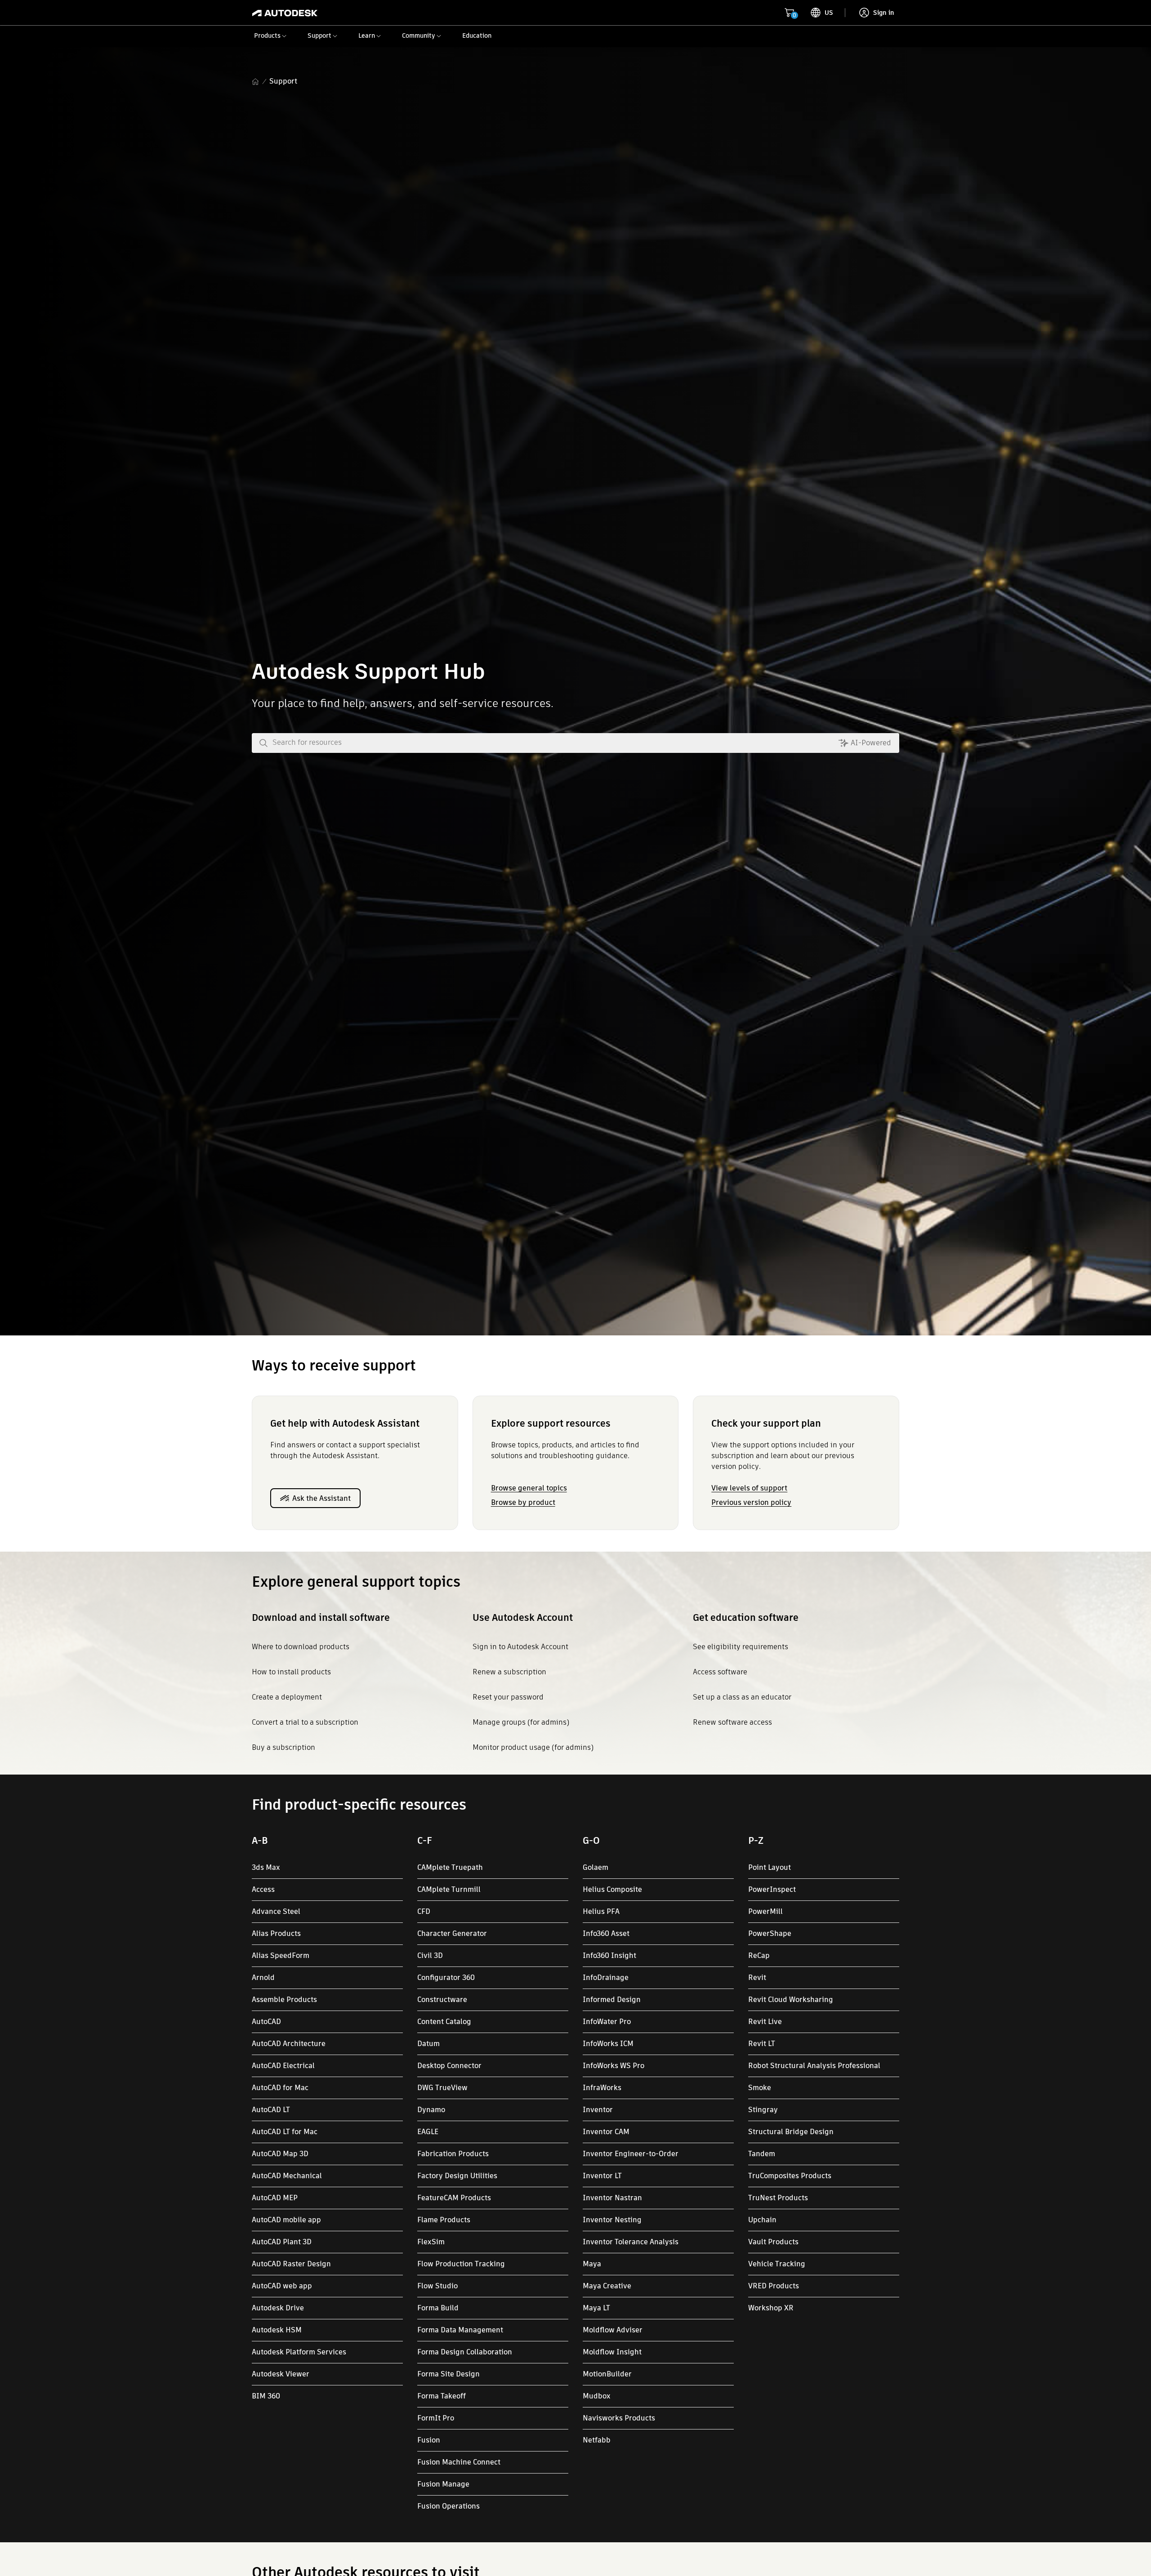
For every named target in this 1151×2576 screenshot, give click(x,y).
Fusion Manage (443, 2484)
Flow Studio (437, 2286)
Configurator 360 (446, 1978)
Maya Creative (607, 2286)
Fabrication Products (453, 2154)
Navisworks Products (619, 2418)
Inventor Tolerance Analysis (631, 2242)
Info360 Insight (609, 1955)
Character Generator (452, 1933)
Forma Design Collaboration (465, 2352)
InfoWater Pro (607, 2022)
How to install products (291, 1672)
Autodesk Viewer (281, 2374)
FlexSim (431, 2242)
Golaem (596, 1867)
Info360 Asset (606, 1933)
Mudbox (597, 2396)
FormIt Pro (436, 2418)
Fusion (429, 2440)
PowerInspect (772, 1889)
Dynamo (431, 2110)
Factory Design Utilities (457, 2176)
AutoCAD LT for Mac (285, 2132)
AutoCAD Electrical (283, 2066)
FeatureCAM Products (454, 2198)
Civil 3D (430, 1955)
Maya (592, 2264)
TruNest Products (778, 2198)
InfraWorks (602, 2088)
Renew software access (732, 1722)
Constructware (442, 2000)
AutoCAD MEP (275, 2198)
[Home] (285, 13)
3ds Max (266, 1867)
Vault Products (773, 2242)
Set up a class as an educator (742, 1697)
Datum (428, 2044)
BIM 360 (266, 2396)
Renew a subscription (509, 1672)
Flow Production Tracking (461, 2264)
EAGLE (428, 2132)
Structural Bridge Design (791, 2132)
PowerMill (765, 1911)
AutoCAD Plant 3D (282, 2242)
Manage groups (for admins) (521, 1722)
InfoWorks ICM (608, 2044)
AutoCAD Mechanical (287, 2176)
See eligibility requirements (741, 1647)
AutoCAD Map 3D (280, 2154)
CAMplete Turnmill (449, 1889)
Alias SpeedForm (281, 1955)
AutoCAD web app (282, 2286)
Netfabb (597, 2440)
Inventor (598, 2110)
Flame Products (444, 2220)
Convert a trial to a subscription (305, 1722)
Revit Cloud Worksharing (791, 2000)
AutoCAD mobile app (286, 2220)
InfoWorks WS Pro (613, 2066)
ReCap (759, 1955)
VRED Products (774, 2286)
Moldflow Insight (612, 2352)
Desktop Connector (449, 2066)
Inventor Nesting (612, 2220)
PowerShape (770, 1933)
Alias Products (276, 1933)
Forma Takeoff (442, 2396)
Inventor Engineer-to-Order (631, 2154)
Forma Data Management (460, 2330)
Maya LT (596, 2308)
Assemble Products (284, 2000)
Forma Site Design (448, 2374)
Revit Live (765, 2022)
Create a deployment (287, 1697)
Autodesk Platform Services (299, 2352)
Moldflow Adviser (613, 2330)
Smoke (760, 2088)
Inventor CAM (606, 2132)
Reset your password (508, 1697)
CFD (424, 1911)
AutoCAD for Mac (280, 2088)
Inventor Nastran (612, 2198)
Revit (757, 1978)
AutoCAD (266, 2022)
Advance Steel (276, 1911)
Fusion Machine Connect (459, 2462)
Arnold (263, 1978)
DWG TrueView (442, 2088)
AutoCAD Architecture (289, 2044)
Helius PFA (601, 1911)
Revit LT (762, 2044)
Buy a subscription (283, 1747)
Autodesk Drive (278, 2308)
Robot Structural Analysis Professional (814, 2066)
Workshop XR (771, 2308)
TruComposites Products (790, 2176)
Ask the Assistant (321, 1498)
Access (263, 1889)
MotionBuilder (607, 2374)
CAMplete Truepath (450, 1867)
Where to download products (301, 1647)
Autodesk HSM (277, 2330)
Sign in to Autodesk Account (520, 1647)
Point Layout (770, 1867)
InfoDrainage (606, 1978)
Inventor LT (602, 2176)
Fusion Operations (448, 2506)
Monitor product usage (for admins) (533, 1747)
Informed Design (612, 2000)
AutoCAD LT (271, 2110)
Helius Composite (612, 1889)
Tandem (762, 2154)
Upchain (762, 2220)
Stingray (763, 2110)
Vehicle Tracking (777, 2264)
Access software (720, 1672)
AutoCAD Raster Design (291, 2264)
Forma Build (438, 2308)
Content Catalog (444, 2022)
